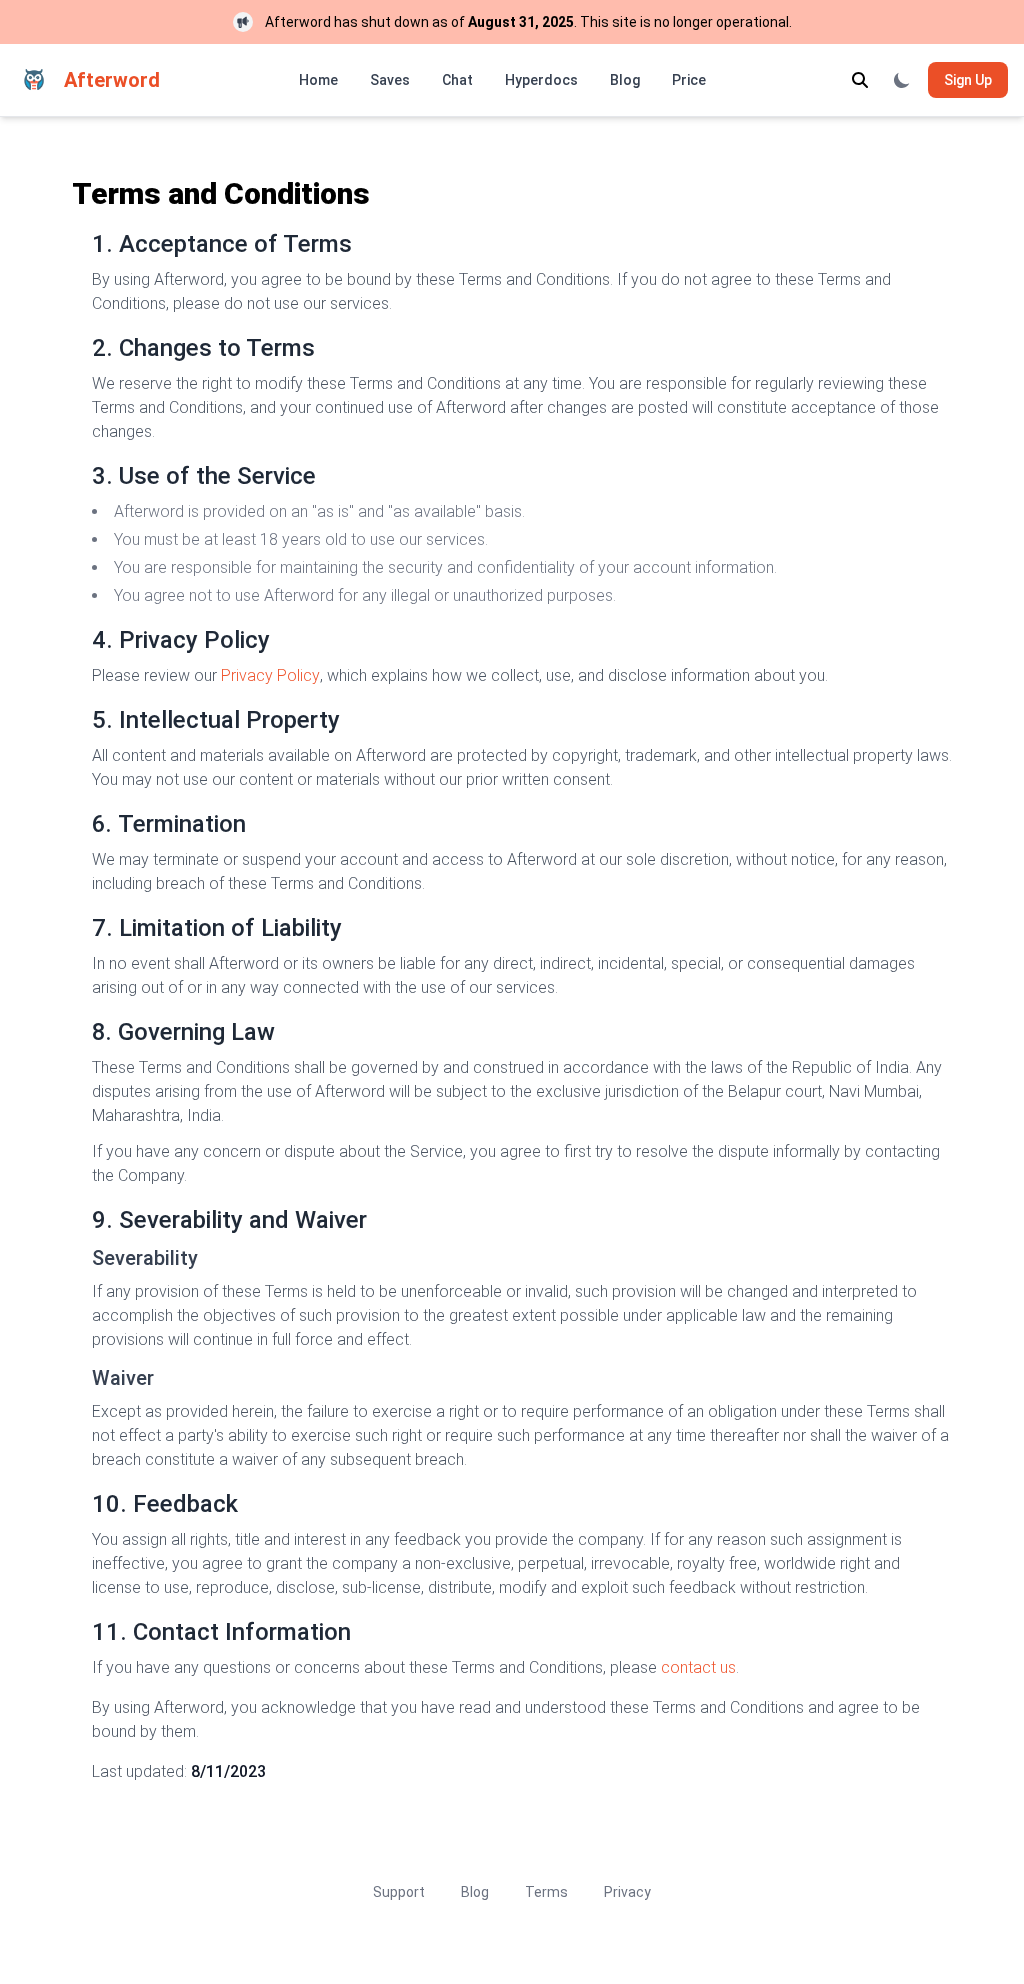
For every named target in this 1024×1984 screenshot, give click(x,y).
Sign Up (968, 80)
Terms (546, 1892)
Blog (625, 80)
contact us (698, 1667)
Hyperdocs (541, 80)
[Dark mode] (902, 80)
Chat (457, 80)
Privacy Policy (270, 675)
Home (318, 80)
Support (399, 1892)
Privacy (627, 1892)
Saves (390, 80)
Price (689, 80)
